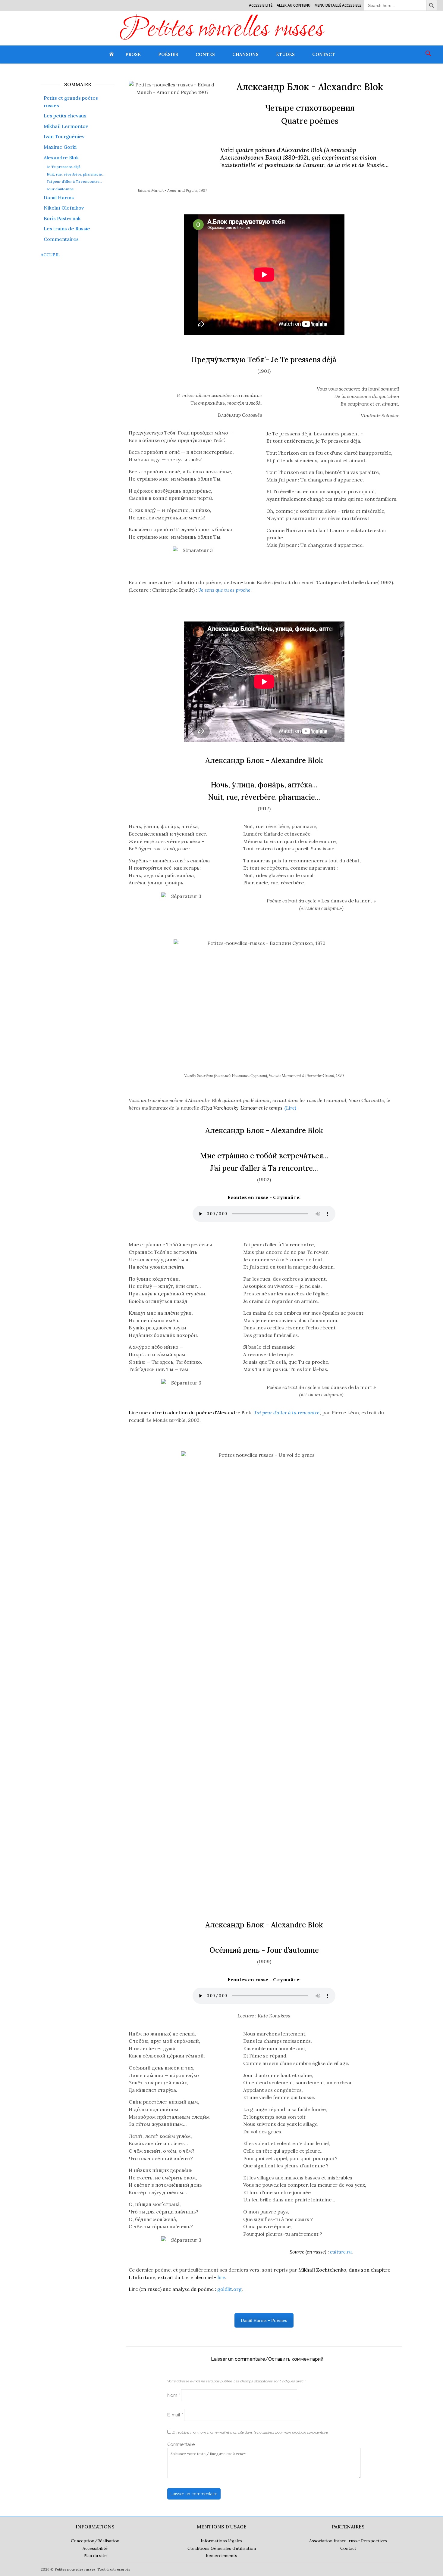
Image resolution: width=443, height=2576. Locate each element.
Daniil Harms (59, 198)
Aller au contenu (294, 5)
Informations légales (222, 2541)
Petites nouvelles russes (222, 30)
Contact (324, 54)
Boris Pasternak (62, 218)
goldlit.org (185, 2289)
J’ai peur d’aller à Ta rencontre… (74, 182)
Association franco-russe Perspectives (348, 2541)
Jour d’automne (60, 189)
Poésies (168, 54)
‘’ (224, 1413)
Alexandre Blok (61, 157)
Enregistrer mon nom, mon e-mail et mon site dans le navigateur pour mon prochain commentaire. (250, 2432)
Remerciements (222, 2556)
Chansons (245, 54)
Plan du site (95, 2556)
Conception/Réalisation (95, 2541)
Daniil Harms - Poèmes (264, 2320)
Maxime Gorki (60, 147)
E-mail (175, 2415)
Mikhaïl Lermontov (66, 126)
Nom (174, 2395)
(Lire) (250, 1108)
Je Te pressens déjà (64, 167)
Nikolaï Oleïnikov (64, 208)
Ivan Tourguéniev (64, 136)
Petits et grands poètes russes (71, 102)
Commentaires (61, 239)
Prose (133, 54)
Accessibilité (261, 5)
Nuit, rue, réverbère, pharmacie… (76, 174)
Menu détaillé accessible (338, 5)
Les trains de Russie (67, 229)
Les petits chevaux (65, 116)
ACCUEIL (50, 255)
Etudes (285, 54)
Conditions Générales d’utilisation (222, 2548)
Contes (205, 54)
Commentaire (181, 2444)
